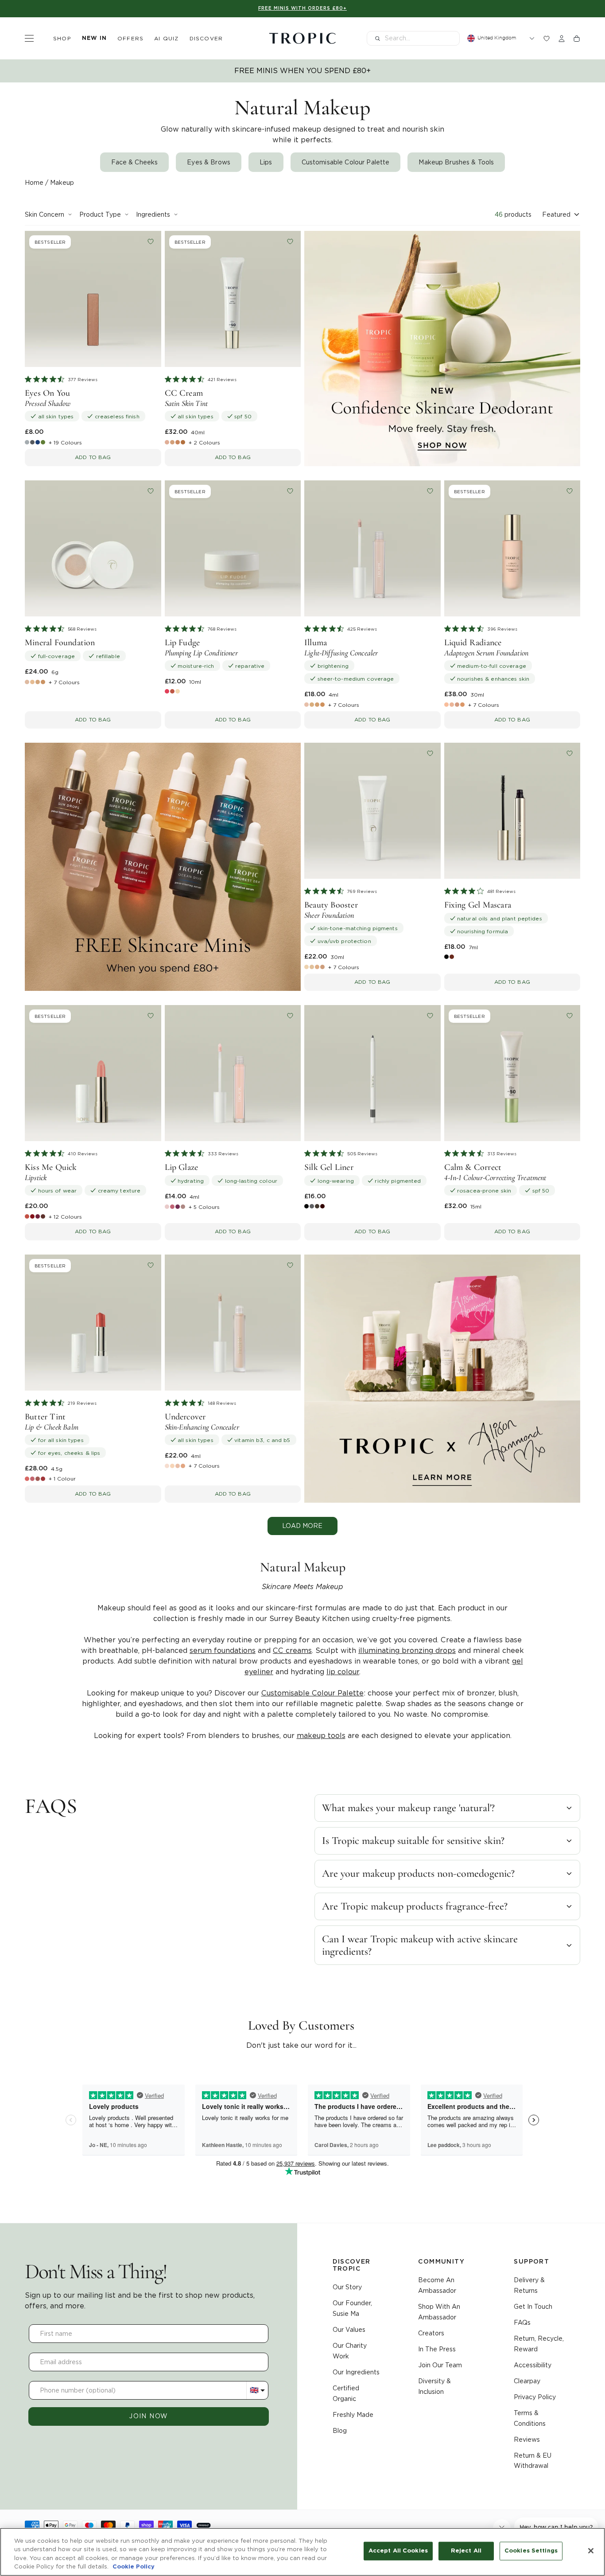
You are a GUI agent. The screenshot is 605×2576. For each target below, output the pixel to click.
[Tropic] (302, 39)
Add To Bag (93, 457)
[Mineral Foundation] (93, 549)
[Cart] (577, 39)
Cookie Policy (134, 2567)
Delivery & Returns (529, 2285)
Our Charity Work (350, 2351)
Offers (130, 38)
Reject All (466, 2551)
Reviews (527, 2440)
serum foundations (223, 1650)
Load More (302, 1526)
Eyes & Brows (209, 162)
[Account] (562, 39)
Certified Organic (346, 2393)
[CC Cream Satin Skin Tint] (233, 299)
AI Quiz (166, 38)
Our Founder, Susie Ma (352, 2308)
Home (34, 183)
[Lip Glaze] (233, 1073)
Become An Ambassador (437, 2285)
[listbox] (561, 214)
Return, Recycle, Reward (539, 2344)
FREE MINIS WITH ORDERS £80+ (302, 8)
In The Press (437, 2349)
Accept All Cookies (398, 2551)
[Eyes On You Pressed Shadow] (93, 299)
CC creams (292, 1650)
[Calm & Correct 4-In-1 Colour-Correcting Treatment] (512, 1073)
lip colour (343, 1672)
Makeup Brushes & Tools (456, 162)
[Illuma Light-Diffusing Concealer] (372, 549)
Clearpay (527, 2381)
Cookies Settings (531, 2551)
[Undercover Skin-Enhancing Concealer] (233, 1323)
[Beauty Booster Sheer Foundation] (372, 811)
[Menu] (29, 38)
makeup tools (321, 1736)
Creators (431, 2333)
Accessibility (533, 2365)
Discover (206, 38)
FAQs (522, 2323)
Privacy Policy (535, 2397)
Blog (340, 2431)
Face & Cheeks (135, 162)
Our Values (349, 2330)
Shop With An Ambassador (439, 2312)
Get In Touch (533, 2307)
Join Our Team (440, 2365)
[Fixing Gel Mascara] (512, 811)
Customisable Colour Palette (346, 162)
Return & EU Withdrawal (533, 2461)
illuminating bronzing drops (407, 1650)
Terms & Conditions (530, 2418)
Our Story (347, 2287)
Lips (266, 162)
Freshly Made (353, 2415)
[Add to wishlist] (151, 242)
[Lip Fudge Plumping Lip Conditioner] (233, 549)
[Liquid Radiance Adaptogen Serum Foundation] (512, 549)
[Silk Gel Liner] (372, 1073)
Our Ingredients (356, 2372)
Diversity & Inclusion (434, 2386)
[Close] (591, 2551)
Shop (62, 38)
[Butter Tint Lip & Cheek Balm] (93, 1323)
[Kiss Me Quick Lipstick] (93, 1073)
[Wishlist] (547, 39)
